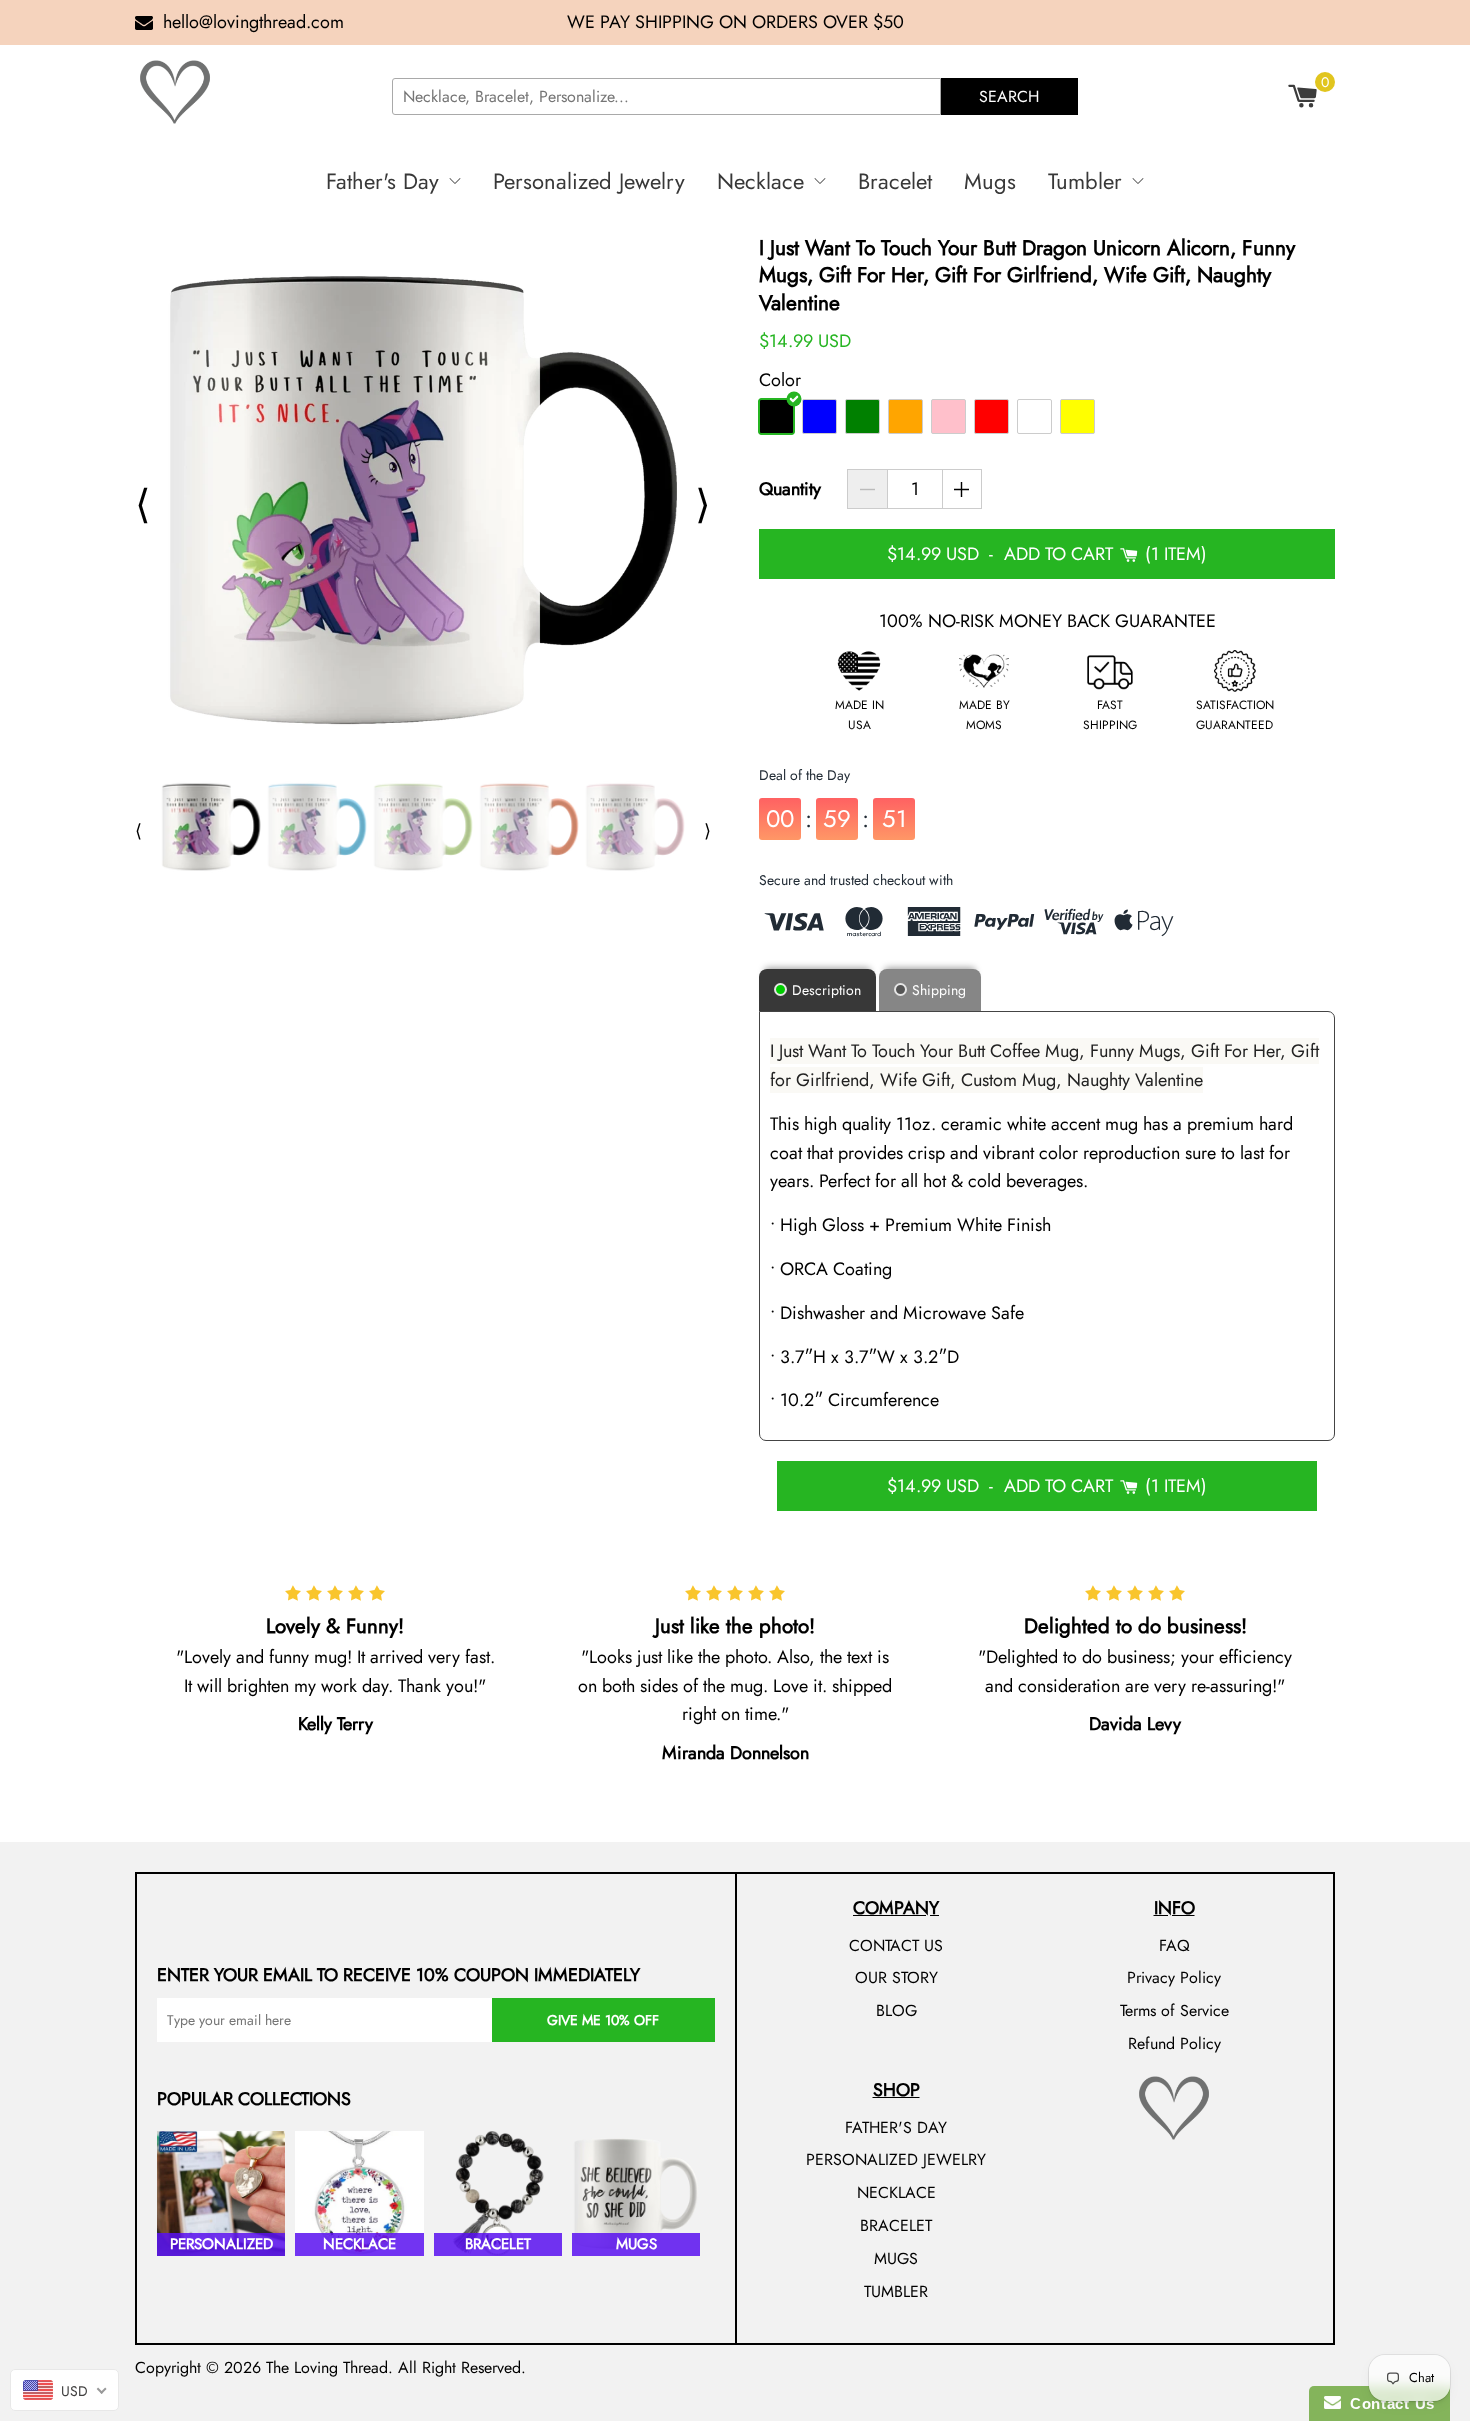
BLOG (896, 2010)
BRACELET (896, 2225)
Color (780, 380)
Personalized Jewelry (589, 181)
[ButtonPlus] (962, 489)
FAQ (1174, 1945)
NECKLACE (896, 2192)
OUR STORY (896, 1977)
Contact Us (1388, 2403)
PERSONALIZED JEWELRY (896, 2159)
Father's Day (382, 181)
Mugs (990, 181)
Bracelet (895, 181)
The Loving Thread (327, 2367)
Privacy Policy (1174, 1977)
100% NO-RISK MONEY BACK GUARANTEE (1047, 621)
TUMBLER (896, 2291)
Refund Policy (1174, 2043)
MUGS (896, 2258)
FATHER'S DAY (896, 2127)
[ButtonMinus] (867, 489)
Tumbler (1085, 181)
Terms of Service (1174, 2010)
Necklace (760, 181)
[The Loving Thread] (255, 92)
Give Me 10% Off (603, 2020)
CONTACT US (896, 1945)
